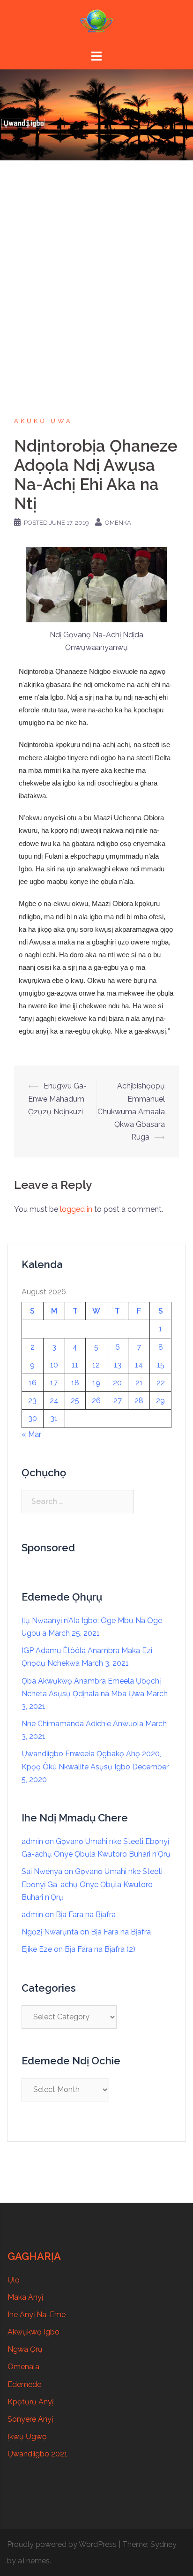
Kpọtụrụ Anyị (30, 2402)
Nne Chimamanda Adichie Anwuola (82, 1724)
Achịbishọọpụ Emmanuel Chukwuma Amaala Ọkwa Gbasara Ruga (131, 1111)
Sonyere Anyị (30, 2419)
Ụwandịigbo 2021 (37, 2454)
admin (32, 1841)
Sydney (163, 2544)
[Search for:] (78, 1502)
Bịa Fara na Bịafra (86, 1915)
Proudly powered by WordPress (62, 2544)
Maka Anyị (25, 2297)
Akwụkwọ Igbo (33, 2332)
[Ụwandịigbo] (96, 24)
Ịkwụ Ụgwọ (27, 2436)
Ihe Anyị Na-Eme (37, 2315)
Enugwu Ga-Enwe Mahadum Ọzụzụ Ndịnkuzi (57, 1099)
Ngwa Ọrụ (25, 2349)
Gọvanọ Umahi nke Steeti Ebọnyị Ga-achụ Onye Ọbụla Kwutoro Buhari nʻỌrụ (92, 1884)
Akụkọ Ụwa (43, 421)
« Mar (31, 1434)
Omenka (118, 523)
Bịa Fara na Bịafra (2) (100, 1949)
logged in (76, 1209)
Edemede (24, 2384)
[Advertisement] (96, 262)
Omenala (23, 2367)
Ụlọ (14, 2280)
